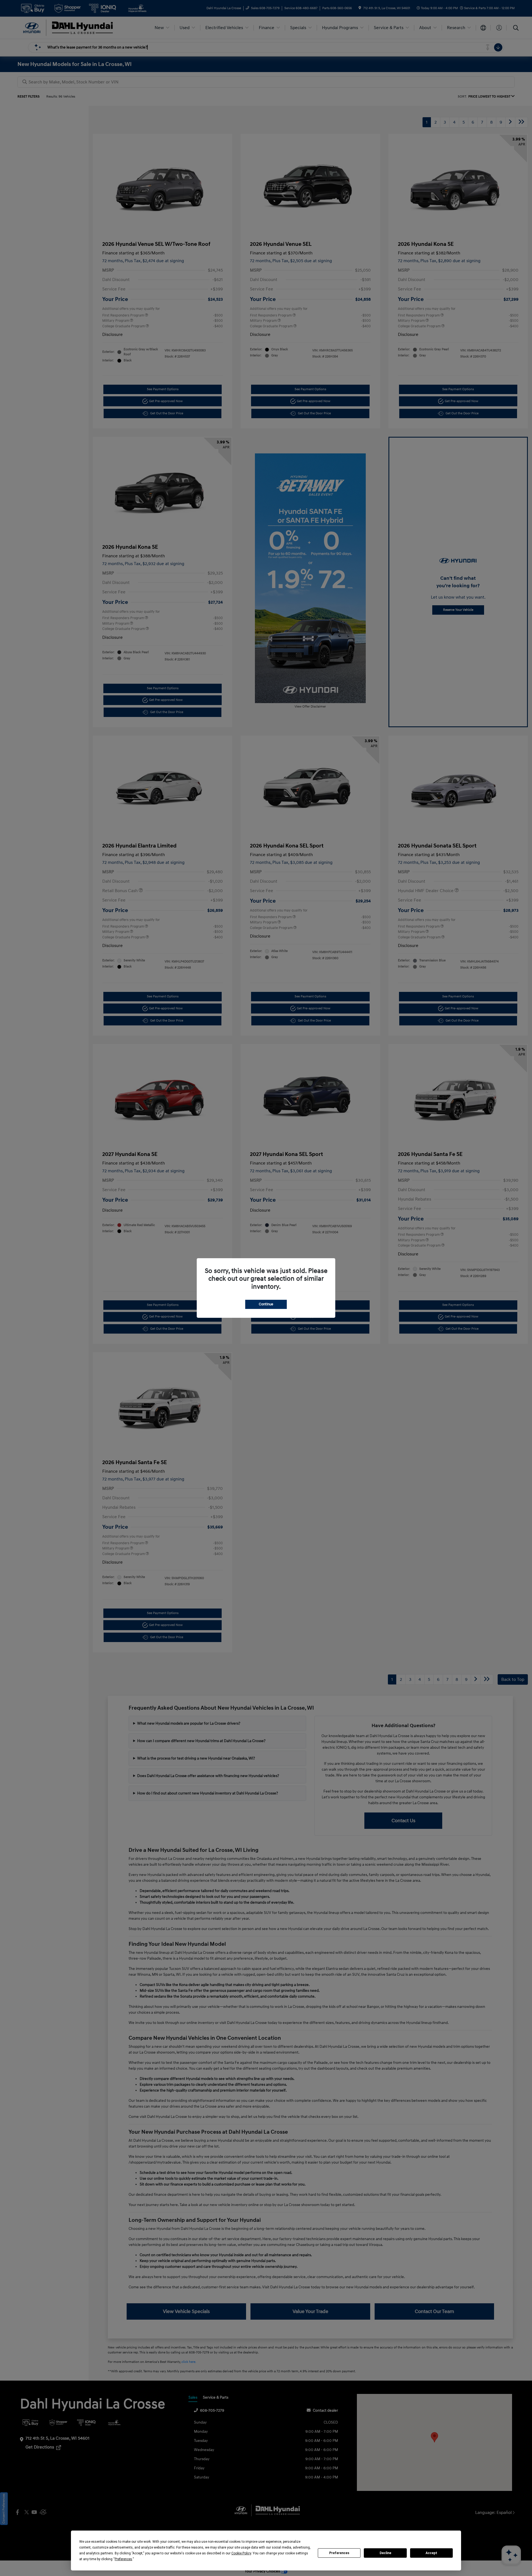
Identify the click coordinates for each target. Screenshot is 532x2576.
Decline (385, 2553)
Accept (431, 2553)
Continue (266, 1304)
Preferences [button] (123, 2559)
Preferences (339, 2553)
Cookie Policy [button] (241, 2553)
